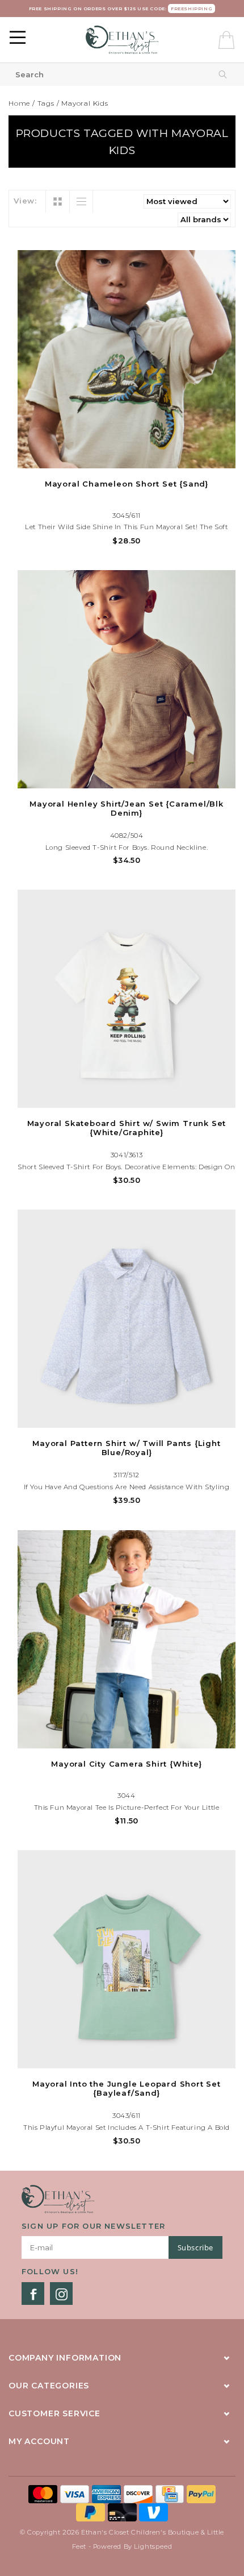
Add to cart (127, 458)
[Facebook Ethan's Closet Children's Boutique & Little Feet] (33, 2294)
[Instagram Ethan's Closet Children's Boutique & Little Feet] (61, 2294)
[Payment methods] (44, 2494)
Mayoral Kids (85, 103)
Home (19, 103)
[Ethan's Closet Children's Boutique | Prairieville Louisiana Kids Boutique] (122, 40)
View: (25, 201)
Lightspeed (153, 2546)
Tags (46, 103)
